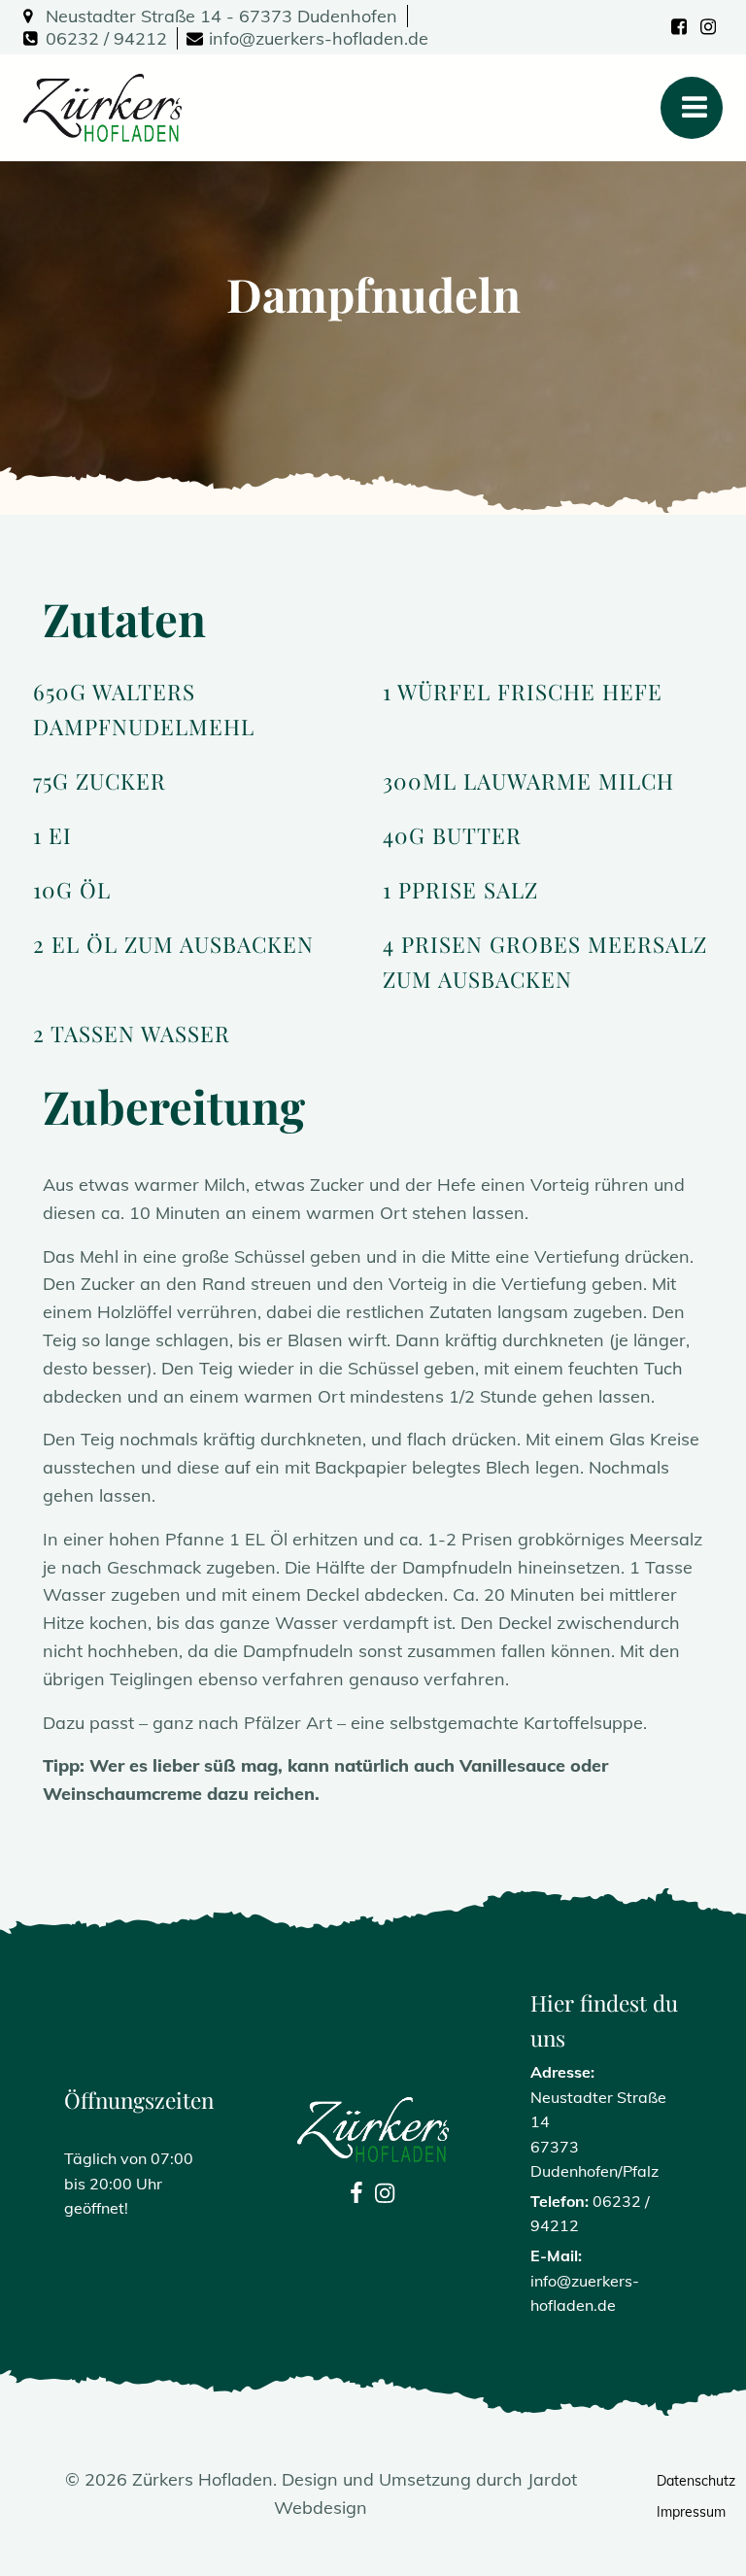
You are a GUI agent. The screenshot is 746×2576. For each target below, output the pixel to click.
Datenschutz (670, 2481)
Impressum (670, 2512)
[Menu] (692, 108)
